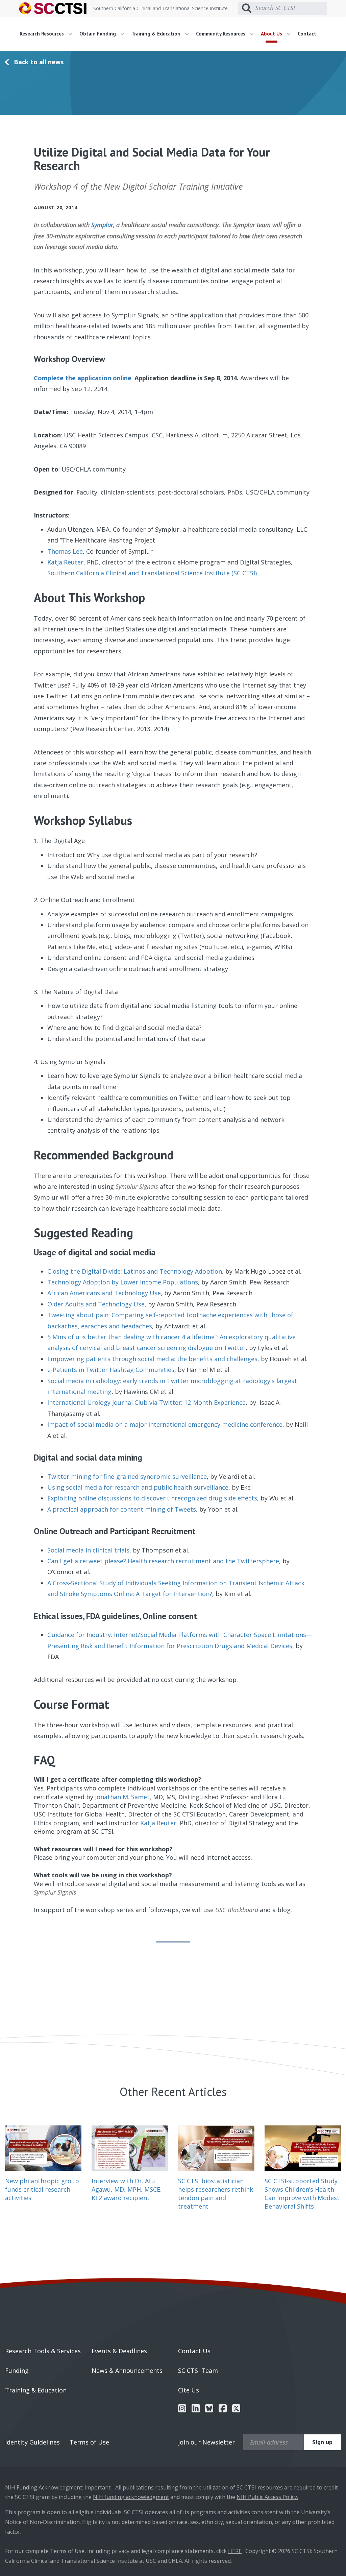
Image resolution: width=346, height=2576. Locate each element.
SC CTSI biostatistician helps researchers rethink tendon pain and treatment (216, 2194)
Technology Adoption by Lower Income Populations (123, 1282)
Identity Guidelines (32, 2442)
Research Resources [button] (42, 34)
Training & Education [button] (157, 34)
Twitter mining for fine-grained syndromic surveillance (127, 1476)
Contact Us (194, 2351)
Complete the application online (83, 378)
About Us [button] (272, 34)
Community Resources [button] (221, 34)
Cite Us (189, 2390)
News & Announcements (127, 2370)
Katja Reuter (65, 562)
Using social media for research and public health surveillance (138, 1487)
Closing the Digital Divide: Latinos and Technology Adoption (135, 1271)
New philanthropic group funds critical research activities (42, 2189)
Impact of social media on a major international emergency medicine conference (165, 1424)
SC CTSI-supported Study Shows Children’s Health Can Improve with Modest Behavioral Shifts (302, 2194)
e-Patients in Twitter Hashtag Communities (111, 1370)
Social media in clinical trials (88, 1550)
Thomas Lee (65, 551)
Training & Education (36, 2390)
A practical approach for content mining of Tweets (122, 1509)
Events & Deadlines (119, 2351)
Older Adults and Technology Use (96, 1304)
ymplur (104, 225)
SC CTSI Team (198, 2370)
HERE (235, 2551)
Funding (17, 2370)
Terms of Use (89, 2442)
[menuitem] (48, 34)
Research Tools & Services (43, 2351)
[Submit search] (247, 8)
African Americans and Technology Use (104, 1293)
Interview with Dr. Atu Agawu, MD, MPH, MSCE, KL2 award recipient (127, 2189)
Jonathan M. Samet (122, 1797)
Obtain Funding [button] (98, 34)
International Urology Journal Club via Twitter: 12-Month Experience (146, 1402)
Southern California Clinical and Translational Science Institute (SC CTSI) (152, 573)
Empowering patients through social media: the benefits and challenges (152, 1359)
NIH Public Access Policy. (267, 2497)
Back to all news (39, 62)
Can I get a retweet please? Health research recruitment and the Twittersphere (163, 1561)
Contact (307, 34)
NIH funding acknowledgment (131, 2497)
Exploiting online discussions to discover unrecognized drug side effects (152, 1498)
